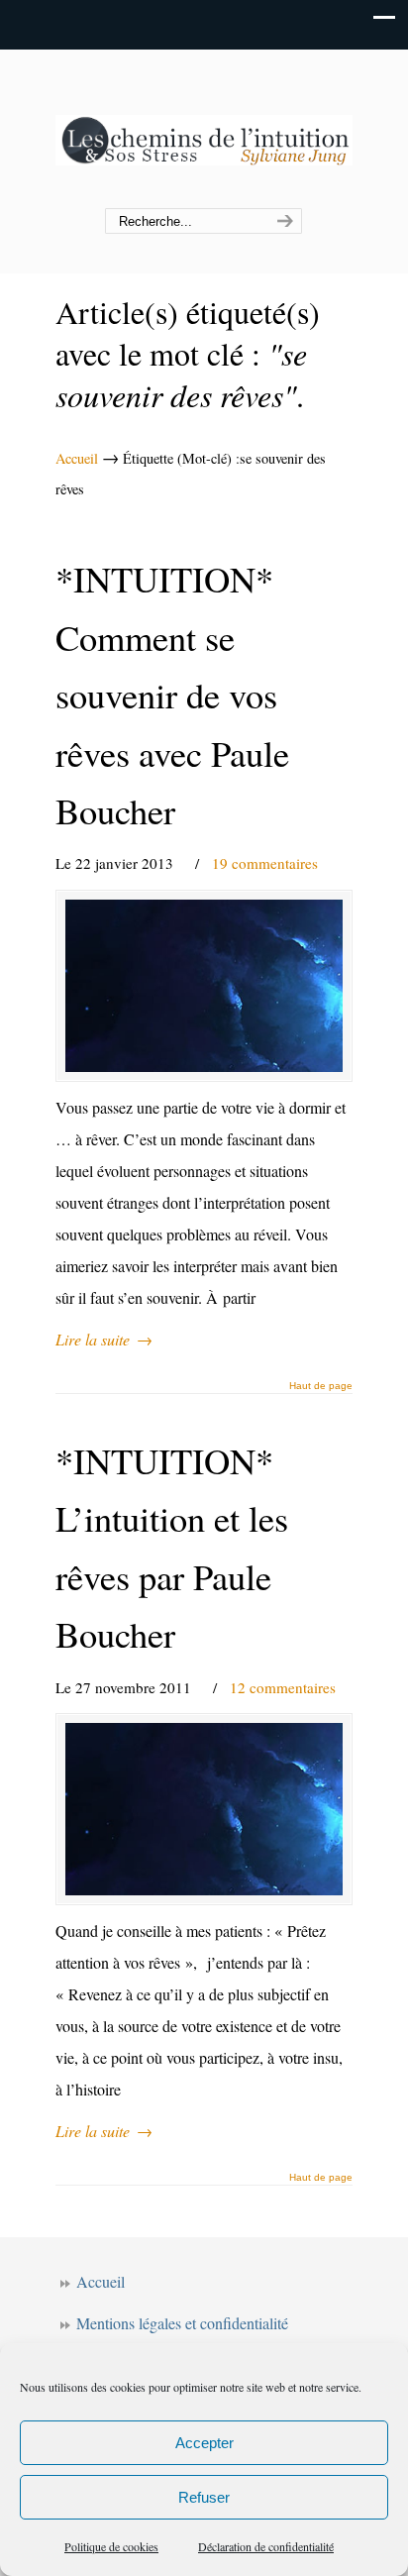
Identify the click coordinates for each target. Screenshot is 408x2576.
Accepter (204, 2443)
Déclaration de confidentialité (266, 2546)
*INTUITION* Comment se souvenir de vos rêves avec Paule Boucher (172, 695)
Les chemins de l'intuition (204, 130)
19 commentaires (265, 863)
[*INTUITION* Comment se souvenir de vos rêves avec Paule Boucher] (204, 986)
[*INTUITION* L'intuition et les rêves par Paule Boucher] (204, 1809)
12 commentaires (283, 1687)
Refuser (204, 2497)
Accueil (77, 458)
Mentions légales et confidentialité (182, 2323)
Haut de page (321, 1386)
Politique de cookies (111, 2546)
